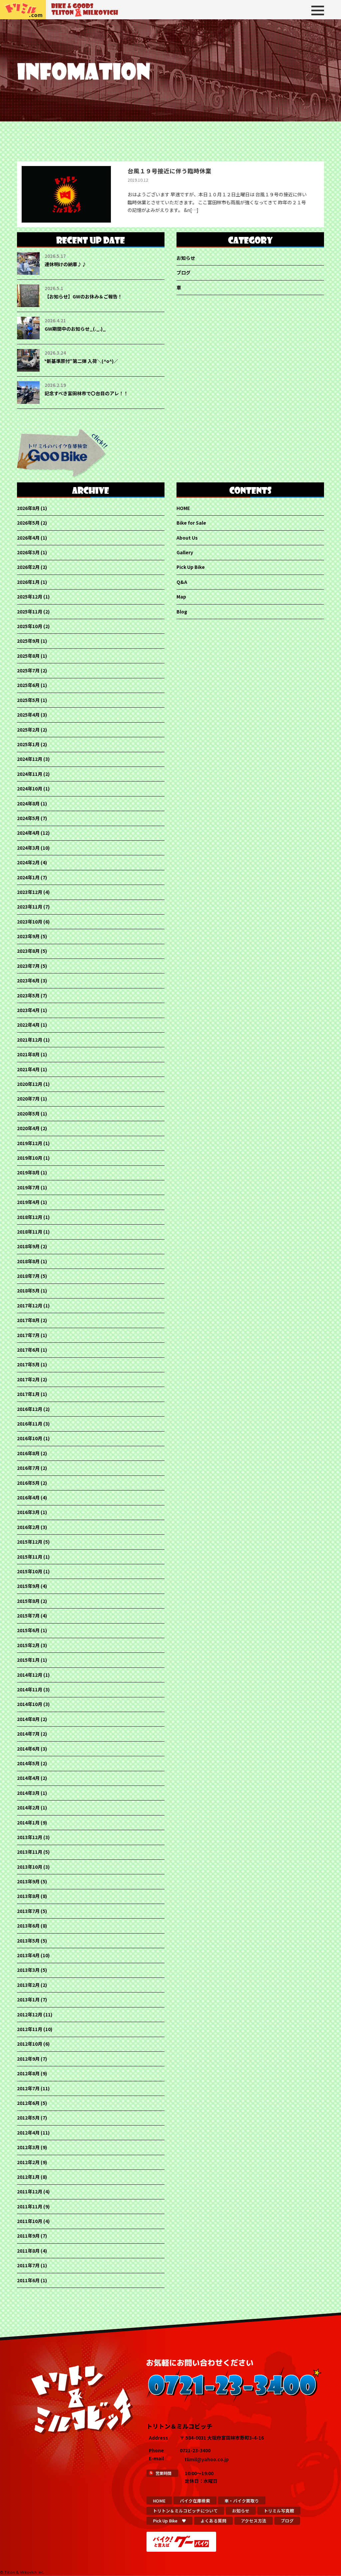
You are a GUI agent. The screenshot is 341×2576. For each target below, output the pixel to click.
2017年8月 (28, 1320)
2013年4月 (28, 1955)
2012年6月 (28, 2103)
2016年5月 (28, 1483)
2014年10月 (30, 1704)
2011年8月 (28, 2251)
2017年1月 (28, 1394)
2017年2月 (28, 1379)
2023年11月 (30, 907)
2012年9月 (28, 2059)
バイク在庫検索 (195, 2501)
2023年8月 (28, 951)
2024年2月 (28, 862)
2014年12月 (30, 1675)
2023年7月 (28, 966)
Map (181, 597)
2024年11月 (30, 774)
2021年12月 (30, 1040)
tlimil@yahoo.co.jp (207, 2459)
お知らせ (186, 258)
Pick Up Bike (191, 567)
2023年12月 (30, 892)
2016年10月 (30, 1438)
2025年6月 (28, 685)
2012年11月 (30, 2029)
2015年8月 (28, 1601)
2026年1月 (28, 582)
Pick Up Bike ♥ (170, 2521)
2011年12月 (30, 2191)
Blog (182, 611)
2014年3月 (28, 1793)
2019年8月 (28, 1172)
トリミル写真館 (279, 2511)
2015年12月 (30, 1542)
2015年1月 (28, 1660)
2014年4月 (28, 1778)
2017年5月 (28, 1364)
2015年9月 (28, 1586)
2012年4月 (28, 2133)
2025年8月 (28, 656)
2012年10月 (30, 2044)
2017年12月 (30, 1305)
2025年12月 (30, 597)
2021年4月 (28, 1069)
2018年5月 (28, 1290)
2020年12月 (30, 1084)
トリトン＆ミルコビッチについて (185, 2511)
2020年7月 (28, 1099)
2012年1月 (28, 2177)
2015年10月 (30, 1571)
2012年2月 (28, 2162)
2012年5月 (28, 2118)
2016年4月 (28, 1497)
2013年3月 (28, 1970)
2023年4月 (28, 1010)
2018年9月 (28, 1246)
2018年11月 (30, 1232)
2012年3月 (28, 2147)
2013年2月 (28, 1985)
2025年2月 (28, 730)
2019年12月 (30, 1143)
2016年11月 (30, 1424)
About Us (187, 538)
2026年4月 (28, 538)
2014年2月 (28, 1807)
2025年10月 (30, 626)
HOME (183, 508)
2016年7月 (28, 1468)
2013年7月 (28, 1911)
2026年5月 (28, 523)
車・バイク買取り (242, 2501)
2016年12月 (30, 1409)
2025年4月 (28, 715)
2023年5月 (28, 995)
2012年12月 (30, 2014)
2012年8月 (28, 2073)
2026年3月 (28, 552)
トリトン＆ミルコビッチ (23, 10)
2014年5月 (28, 1763)
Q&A (182, 582)
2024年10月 (30, 788)
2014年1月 (28, 1822)
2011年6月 (28, 2280)
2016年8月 (28, 1453)
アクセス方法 (254, 2521)
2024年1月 (28, 877)
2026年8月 (28, 508)
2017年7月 (28, 1335)
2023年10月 (30, 922)
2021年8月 (28, 1054)
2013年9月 (28, 1881)
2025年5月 (28, 700)
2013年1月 (28, 1999)
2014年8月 (28, 1719)
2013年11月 (30, 1852)
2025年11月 (30, 611)
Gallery (185, 552)
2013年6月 (28, 1926)
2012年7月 (28, 2088)
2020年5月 (28, 1114)
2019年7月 (28, 1187)
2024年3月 (28, 848)
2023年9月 (28, 936)
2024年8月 (28, 803)
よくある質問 (213, 2521)
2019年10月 (30, 1158)
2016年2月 (28, 1527)
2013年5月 (28, 1941)
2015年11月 (30, 1557)
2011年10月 (30, 2221)
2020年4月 (28, 1128)
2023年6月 (28, 980)
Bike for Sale (191, 523)
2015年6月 (28, 1630)
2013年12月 (30, 1837)
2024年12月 (30, 759)
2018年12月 (30, 1217)
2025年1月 (28, 744)
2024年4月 (28, 833)
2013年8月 (28, 1896)
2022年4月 (28, 1025)
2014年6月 (28, 1749)
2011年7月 (28, 2265)
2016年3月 (28, 1512)
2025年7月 (28, 670)
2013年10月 (30, 1867)
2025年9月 (28, 641)
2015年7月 (28, 1616)
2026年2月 (28, 567)
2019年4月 (28, 1202)
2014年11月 (30, 1689)
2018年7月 (28, 1276)
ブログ (183, 272)
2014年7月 (28, 1734)
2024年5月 (28, 818)
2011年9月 (28, 2236)
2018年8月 (28, 1261)
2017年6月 (28, 1350)
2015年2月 (28, 1645)
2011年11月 (30, 2206)
